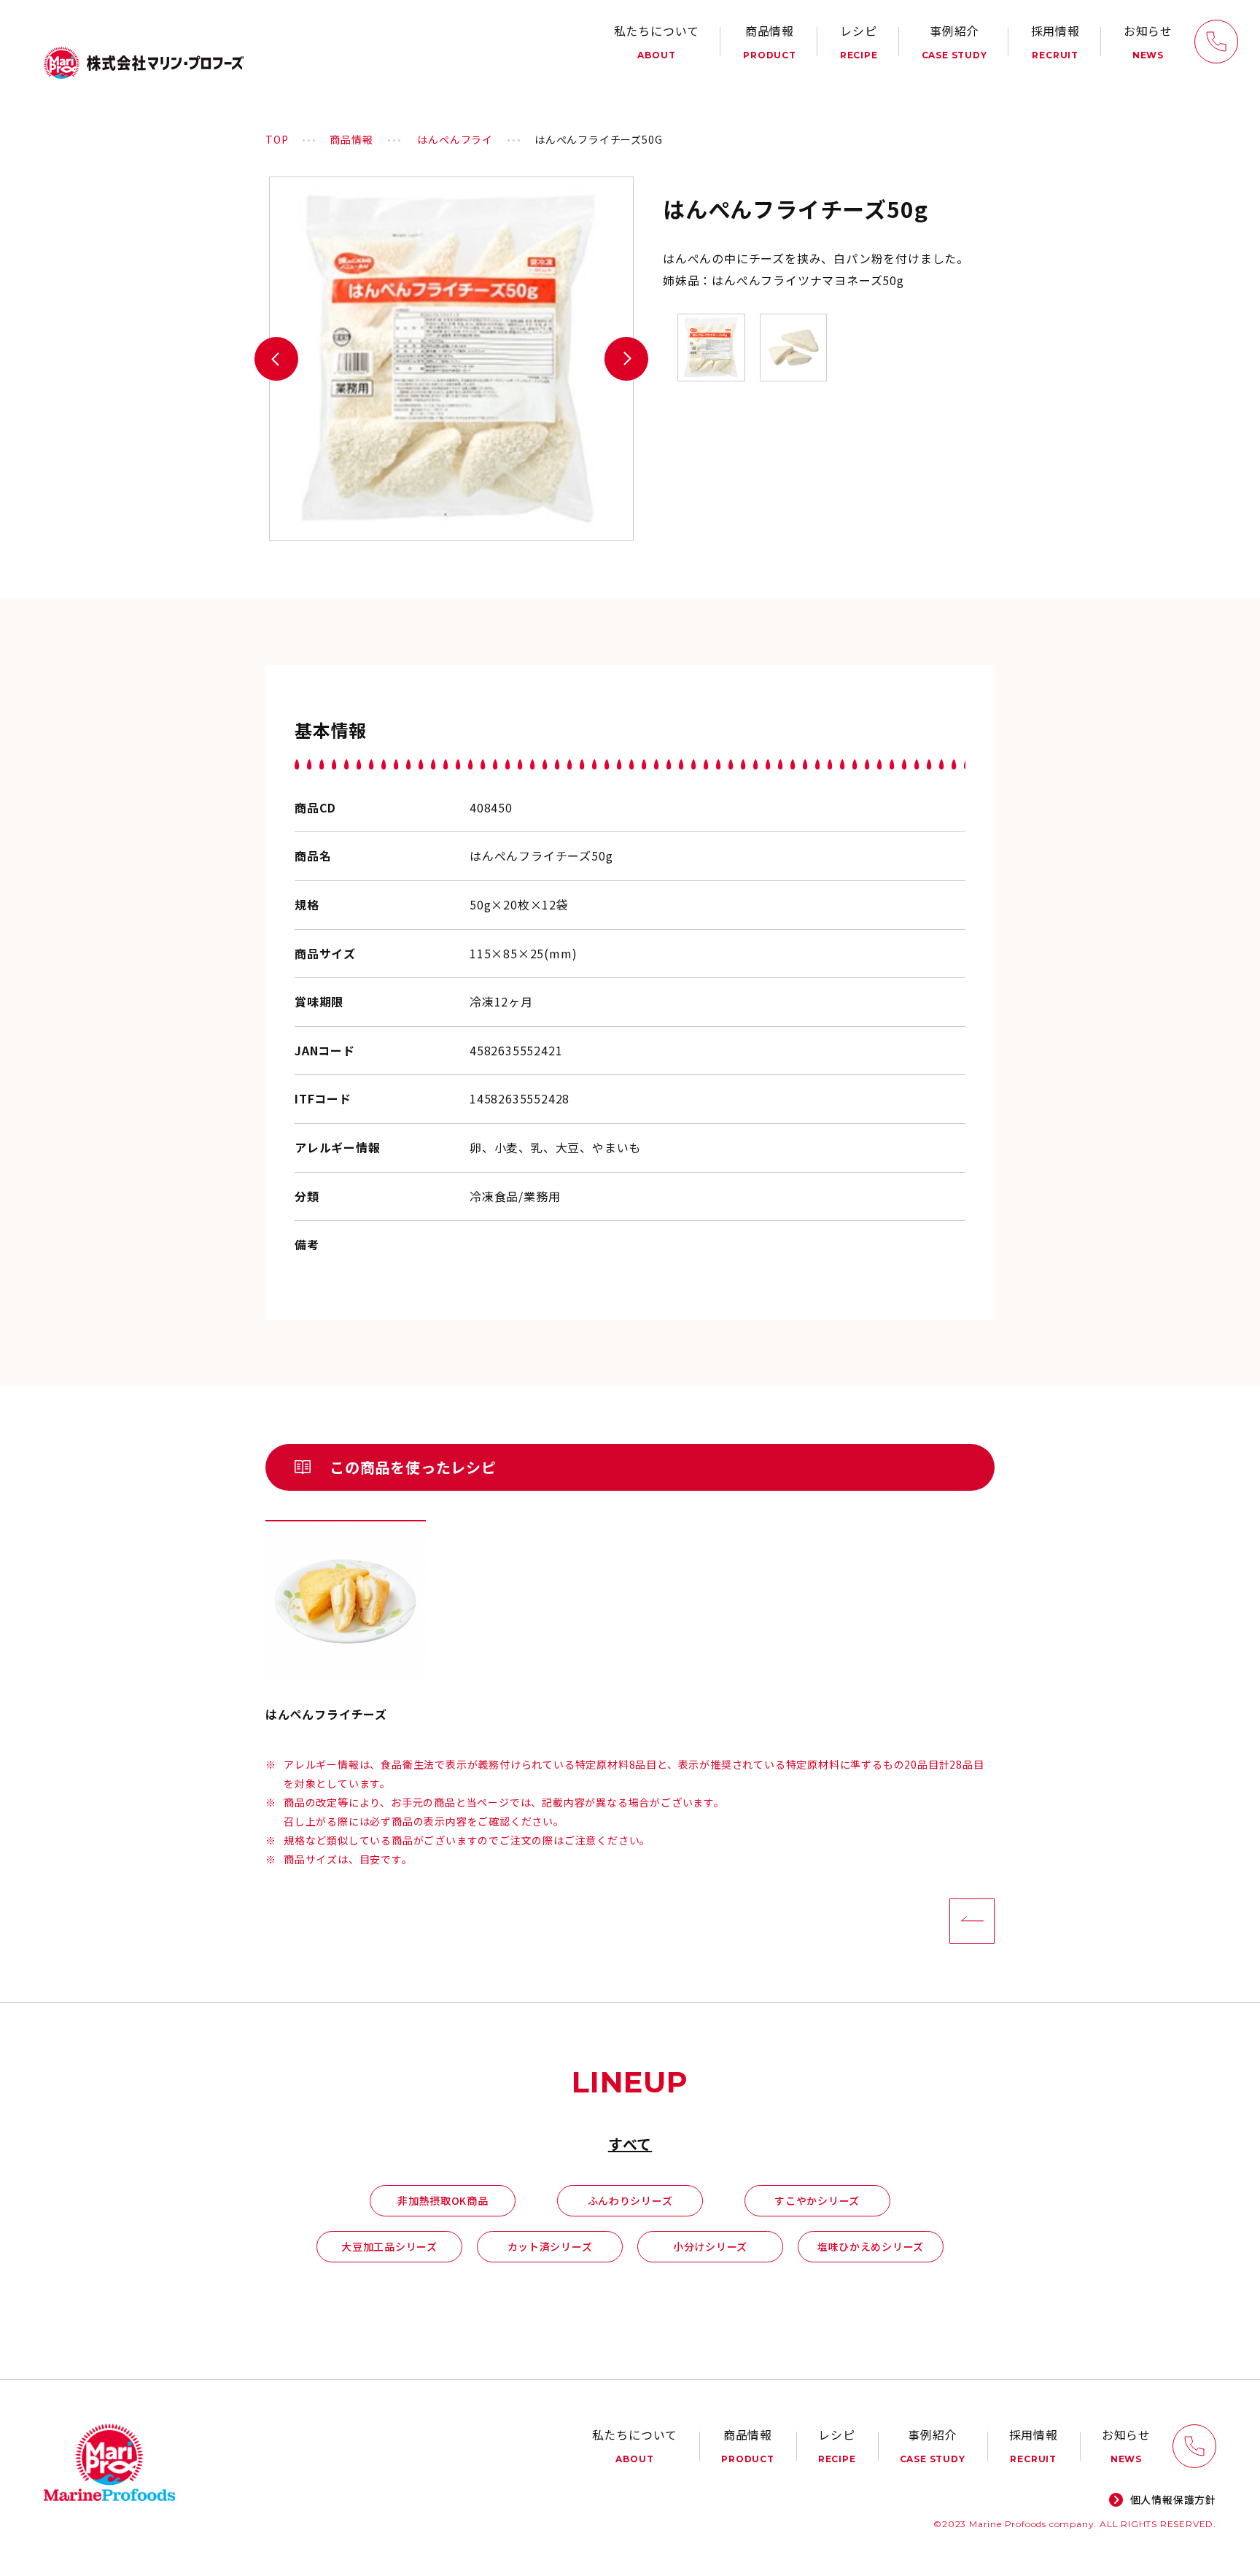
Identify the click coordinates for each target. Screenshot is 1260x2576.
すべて (630, 2144)
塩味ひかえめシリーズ (871, 2246)
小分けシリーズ (710, 2246)
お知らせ (1148, 41)
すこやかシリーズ (817, 2200)
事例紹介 (954, 41)
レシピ (859, 41)
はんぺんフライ (455, 139)
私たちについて (657, 41)
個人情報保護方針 (1173, 2499)
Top (277, 139)
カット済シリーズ (550, 2246)
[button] (276, 359)
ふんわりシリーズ (630, 2200)
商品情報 (770, 41)
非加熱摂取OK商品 (443, 2200)
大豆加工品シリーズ (389, 2246)
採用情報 (1055, 41)
